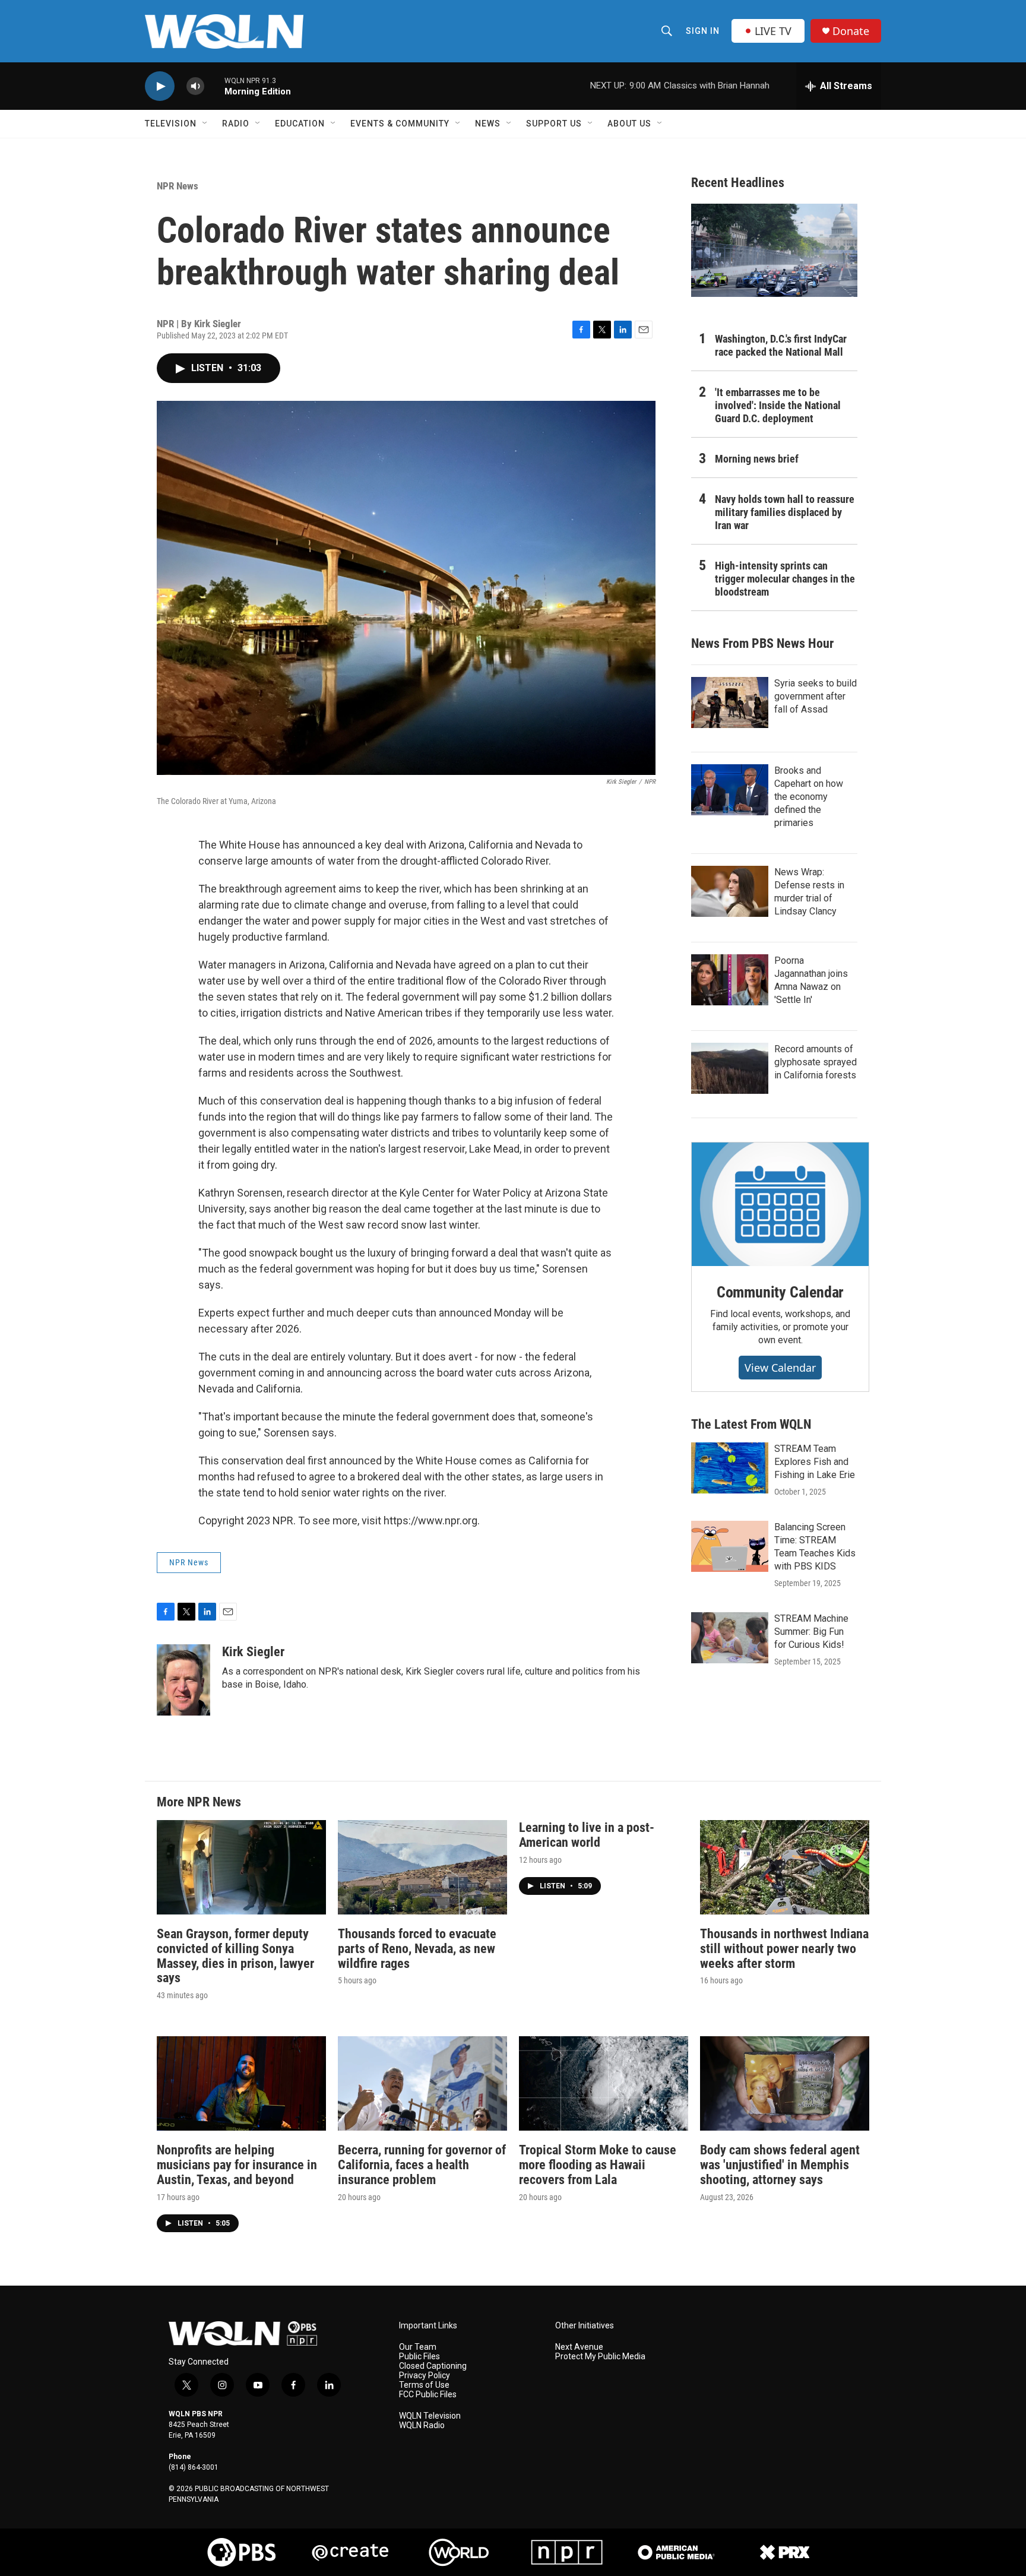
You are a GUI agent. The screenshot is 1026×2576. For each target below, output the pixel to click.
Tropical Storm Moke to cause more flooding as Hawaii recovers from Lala (598, 2165)
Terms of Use (424, 2385)
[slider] (214, 86)
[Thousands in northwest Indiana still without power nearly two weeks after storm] (785, 1867)
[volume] (195, 86)
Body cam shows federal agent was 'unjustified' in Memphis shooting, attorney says (780, 2165)
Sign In (703, 31)
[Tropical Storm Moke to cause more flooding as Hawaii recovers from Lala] (604, 2083)
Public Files (419, 2357)
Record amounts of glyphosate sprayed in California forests (816, 1062)
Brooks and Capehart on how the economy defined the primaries (809, 797)
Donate (851, 31)
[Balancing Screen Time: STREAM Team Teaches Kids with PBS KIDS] (730, 1546)
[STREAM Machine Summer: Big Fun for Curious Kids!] (730, 1638)
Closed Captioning (433, 2366)
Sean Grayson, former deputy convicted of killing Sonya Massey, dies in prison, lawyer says (235, 1956)
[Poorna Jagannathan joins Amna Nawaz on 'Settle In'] (730, 980)
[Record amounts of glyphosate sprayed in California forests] (730, 1068)
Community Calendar (780, 1292)
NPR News (178, 186)
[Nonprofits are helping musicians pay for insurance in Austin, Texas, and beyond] (241, 2083)
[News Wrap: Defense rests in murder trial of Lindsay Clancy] (730, 891)
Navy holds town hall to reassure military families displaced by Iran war (785, 512)
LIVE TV (773, 31)
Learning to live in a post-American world (587, 1835)
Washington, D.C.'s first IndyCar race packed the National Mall (781, 345)
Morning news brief (757, 459)
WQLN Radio (422, 2425)
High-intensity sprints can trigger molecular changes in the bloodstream (785, 579)
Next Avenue (579, 2347)
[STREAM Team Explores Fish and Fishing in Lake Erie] (730, 1468)
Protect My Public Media (600, 2357)
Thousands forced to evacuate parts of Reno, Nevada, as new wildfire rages (417, 1949)
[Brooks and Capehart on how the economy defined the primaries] (730, 790)
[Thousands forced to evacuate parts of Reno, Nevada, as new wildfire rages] (422, 1867)
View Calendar (780, 1368)
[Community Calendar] (780, 1204)
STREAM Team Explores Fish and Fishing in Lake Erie (815, 1462)
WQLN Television (430, 2416)
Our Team (418, 2347)
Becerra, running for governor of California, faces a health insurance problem (422, 2165)
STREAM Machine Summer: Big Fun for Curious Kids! (811, 1632)
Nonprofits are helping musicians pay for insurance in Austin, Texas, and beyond (237, 2165)
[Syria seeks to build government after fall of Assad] (730, 702)
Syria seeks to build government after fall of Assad (816, 696)
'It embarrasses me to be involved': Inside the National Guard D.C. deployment (778, 405)
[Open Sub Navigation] (205, 124)
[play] (160, 86)
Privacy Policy (425, 2376)
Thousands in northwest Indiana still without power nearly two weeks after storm (784, 1949)
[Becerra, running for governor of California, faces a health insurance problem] (422, 2083)
